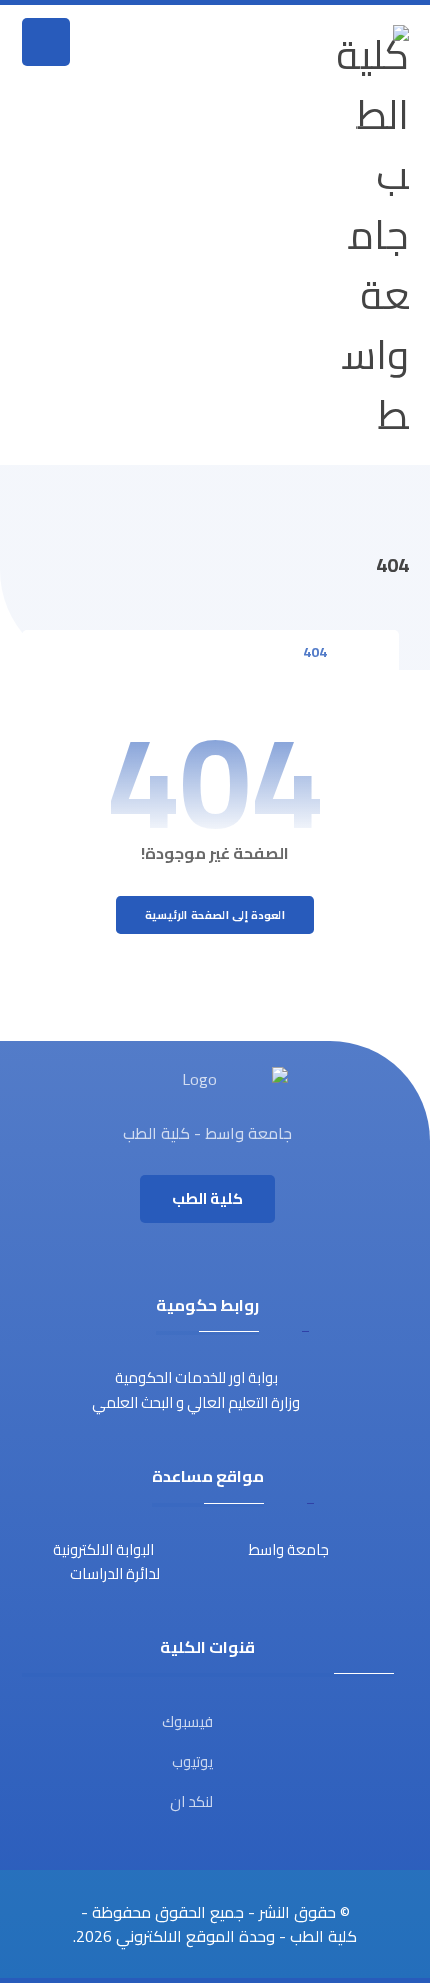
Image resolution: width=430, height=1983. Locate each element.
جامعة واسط (289, 1549)
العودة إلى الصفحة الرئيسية (215, 915)
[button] (46, 42)
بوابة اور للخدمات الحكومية (196, 1377)
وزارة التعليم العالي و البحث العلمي (196, 1402)
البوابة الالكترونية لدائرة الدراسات (106, 1562)
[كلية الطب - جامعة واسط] (372, 235)
